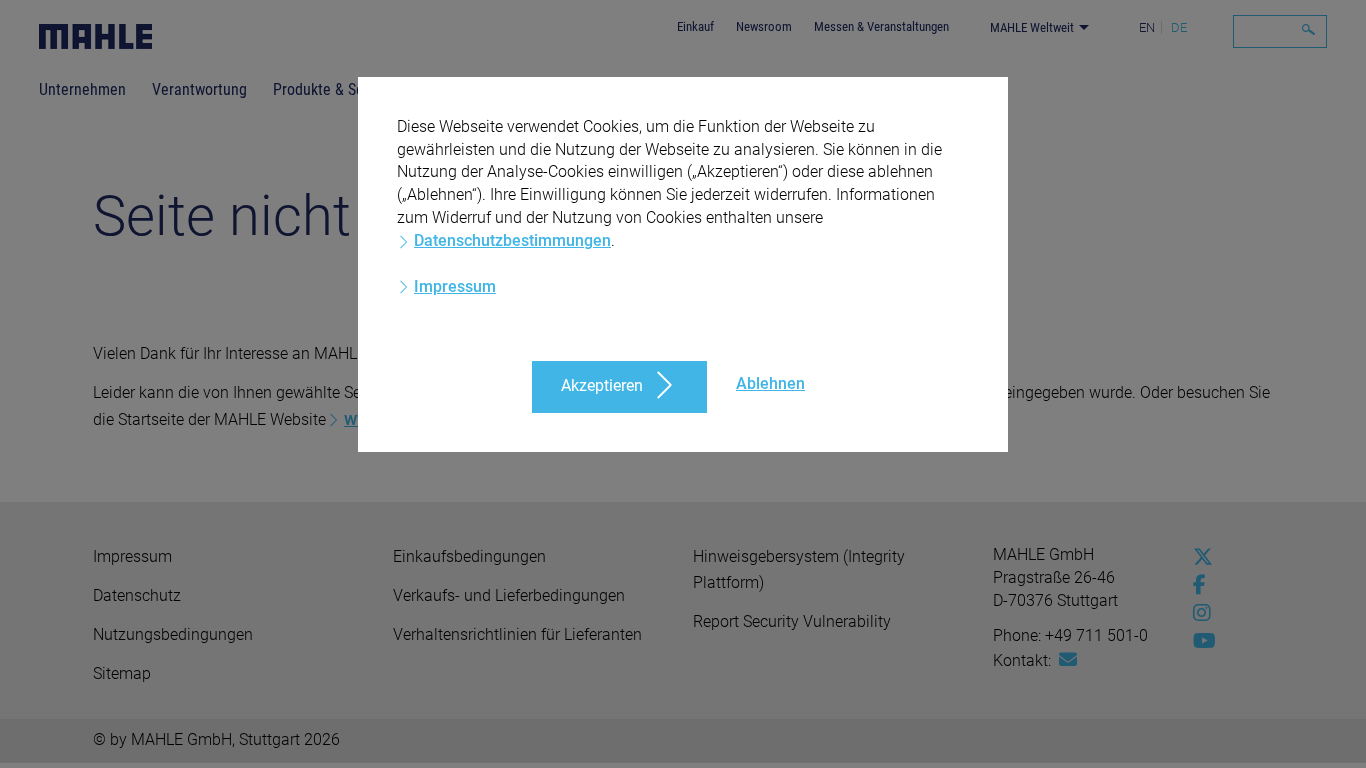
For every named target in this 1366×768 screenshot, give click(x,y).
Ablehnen (770, 383)
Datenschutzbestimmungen (512, 240)
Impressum (455, 286)
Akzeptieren (602, 385)
